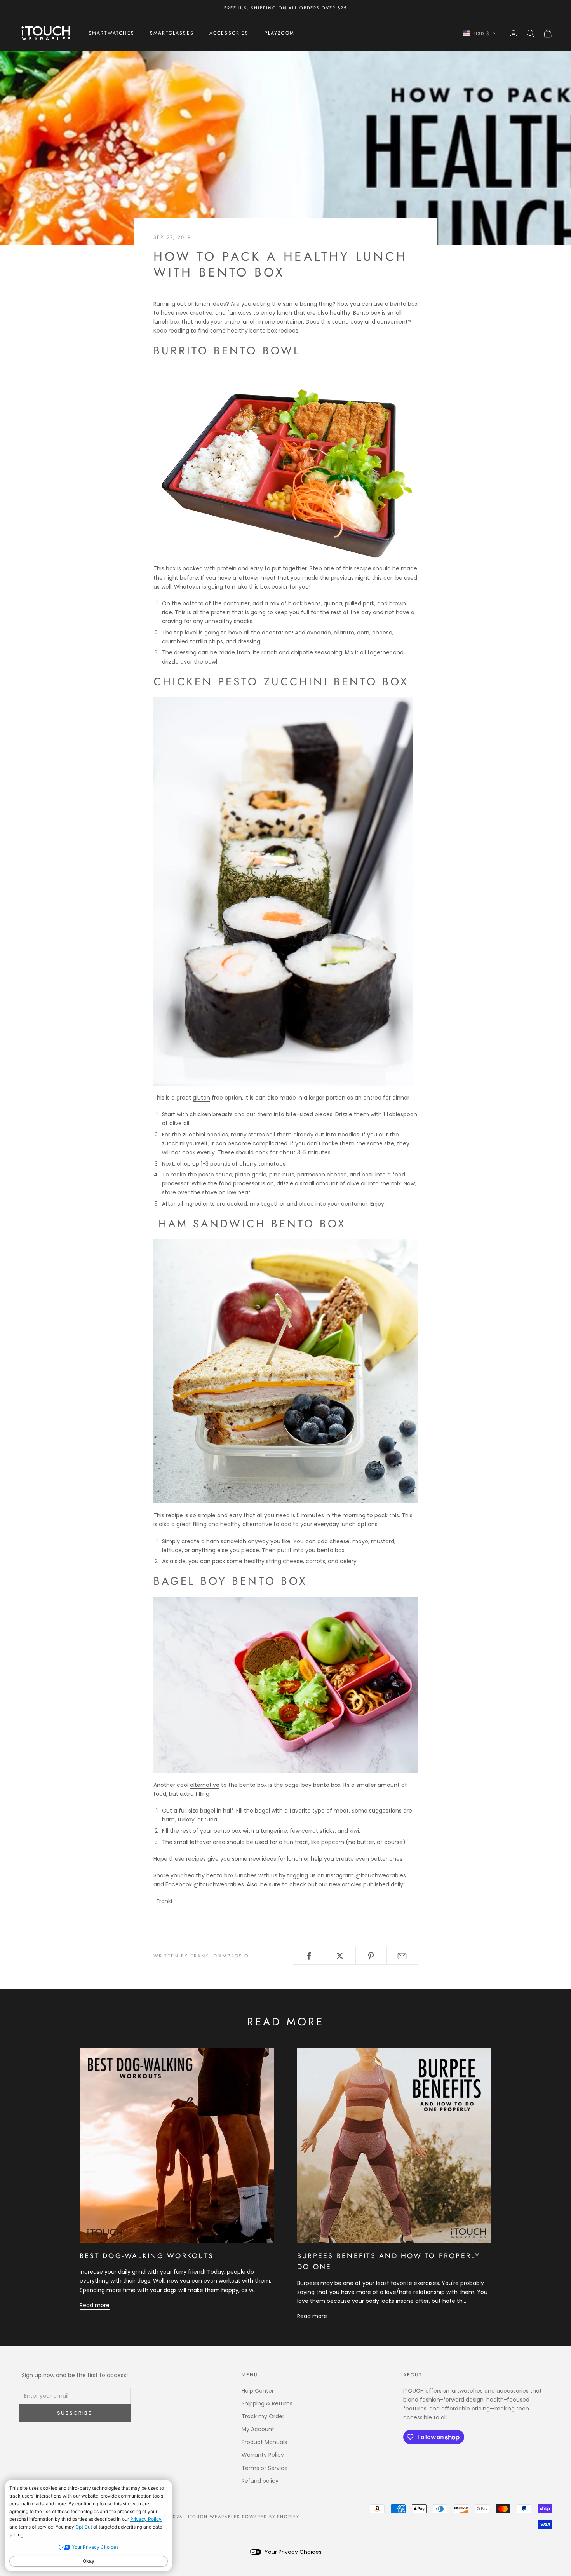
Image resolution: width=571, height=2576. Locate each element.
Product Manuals (264, 2442)
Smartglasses (172, 33)
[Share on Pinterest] (371, 1956)
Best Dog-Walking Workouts (147, 2256)
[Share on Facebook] (309, 1956)
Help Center (258, 2391)
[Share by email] (402, 1956)
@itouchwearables (381, 1875)
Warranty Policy (263, 2455)
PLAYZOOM (279, 33)
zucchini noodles (205, 1135)
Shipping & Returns (267, 2403)
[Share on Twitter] (340, 1956)
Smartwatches (111, 33)
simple (207, 1515)
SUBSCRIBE (75, 2413)
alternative (205, 1785)
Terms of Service (265, 2468)
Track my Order (263, 2416)
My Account (258, 2429)
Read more (95, 2305)
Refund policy (260, 2481)
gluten (201, 1098)
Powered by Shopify (271, 2517)
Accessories (229, 33)
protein (227, 568)
